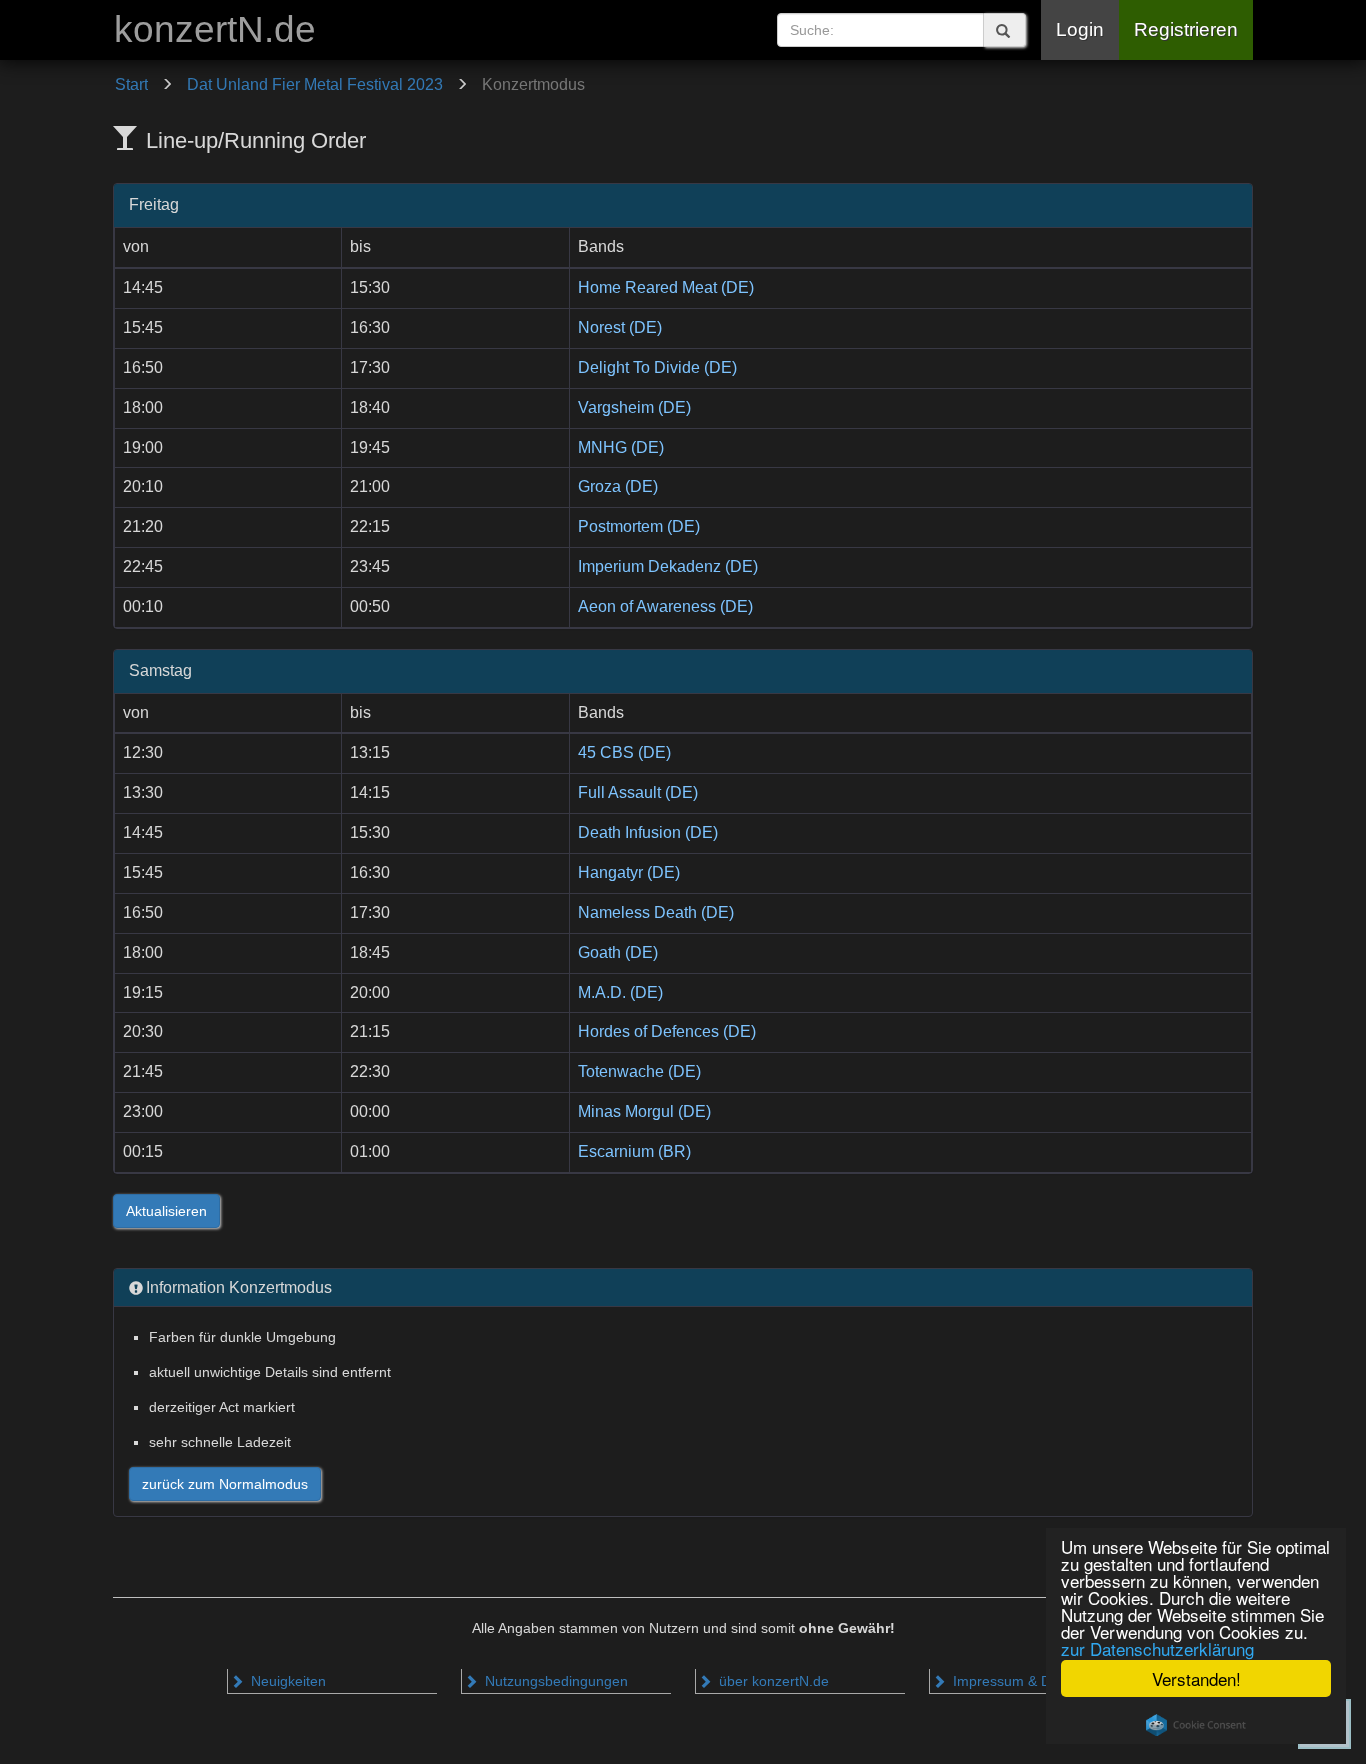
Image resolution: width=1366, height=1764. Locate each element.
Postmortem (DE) (639, 526)
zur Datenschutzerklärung (1157, 1648)
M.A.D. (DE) (620, 992)
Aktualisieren (166, 1211)
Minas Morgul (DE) (644, 1111)
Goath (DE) (618, 952)
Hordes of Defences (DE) (667, 1031)
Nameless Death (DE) (656, 912)
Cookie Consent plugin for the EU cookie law (1196, 1725)
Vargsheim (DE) (634, 407)
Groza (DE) (618, 486)
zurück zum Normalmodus (225, 1484)
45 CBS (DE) (624, 752)
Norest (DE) (620, 327)
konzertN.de (215, 29)
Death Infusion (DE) (648, 832)
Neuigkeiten (286, 1681)
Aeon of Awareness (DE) (665, 606)
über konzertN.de (772, 1681)
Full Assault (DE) (638, 792)
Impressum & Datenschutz (1034, 1681)
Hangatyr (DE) (629, 872)
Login (1080, 29)
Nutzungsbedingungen (554, 1681)
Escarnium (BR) (634, 1151)
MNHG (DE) (621, 447)
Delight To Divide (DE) (657, 367)
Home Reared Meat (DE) (666, 287)
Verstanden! (1196, 1678)
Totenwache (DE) (639, 1071)
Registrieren (1186, 29)
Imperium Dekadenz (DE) (668, 566)
